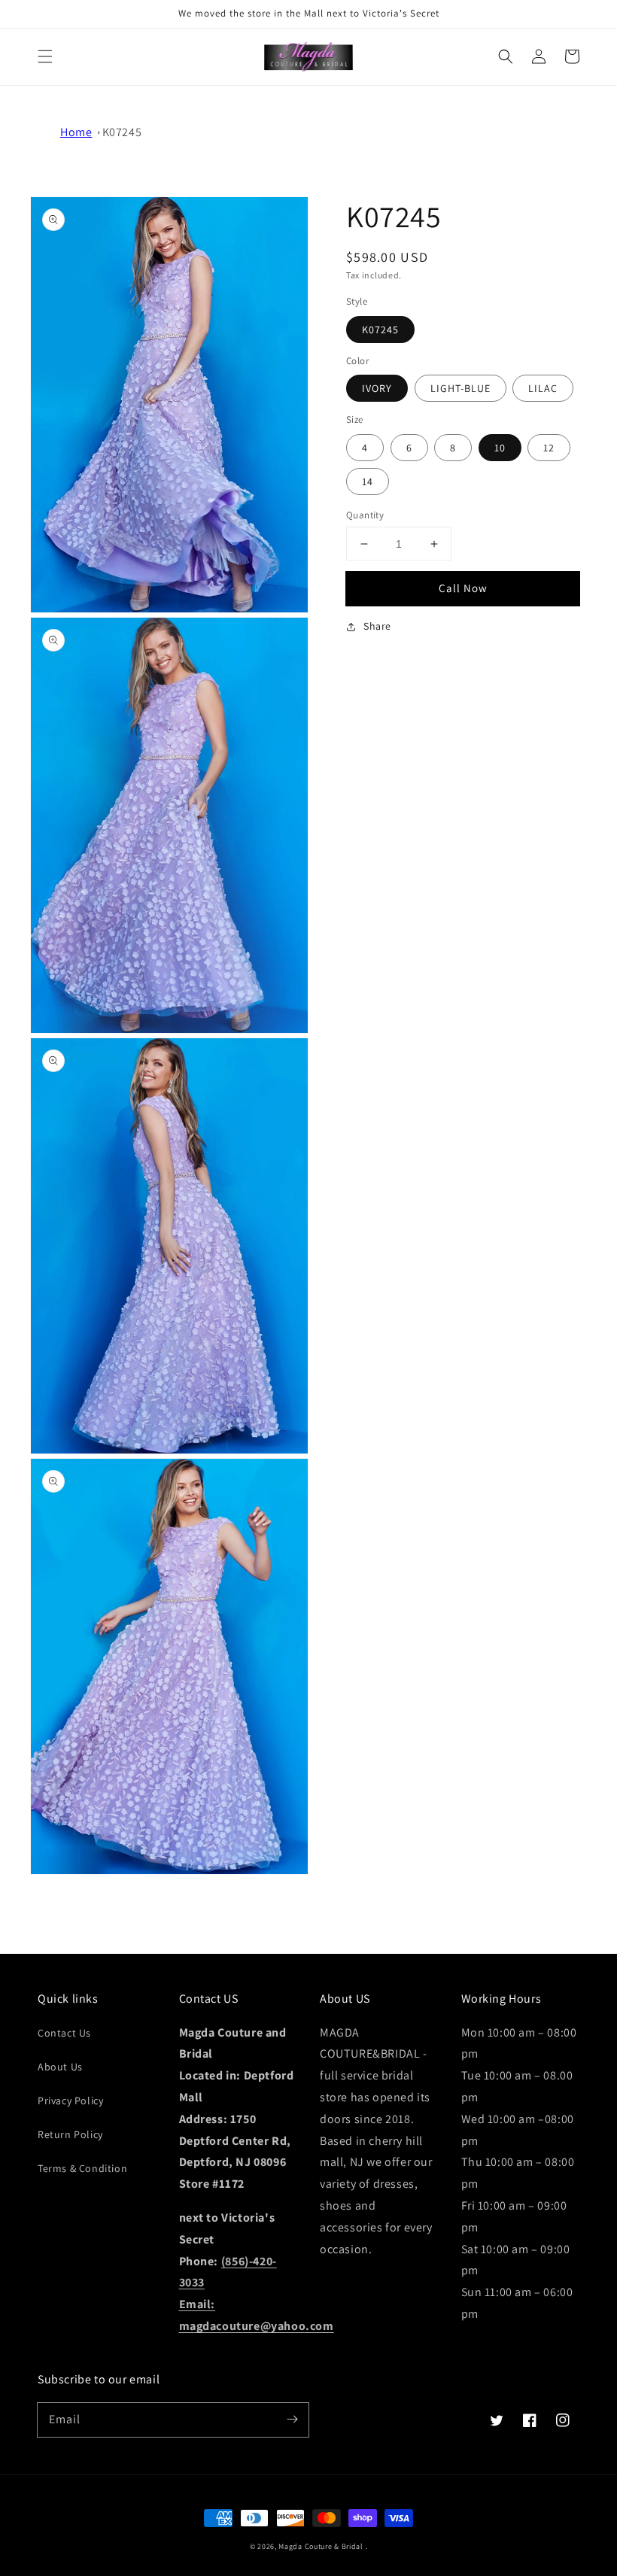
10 (500, 448)
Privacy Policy (70, 2101)
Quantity (365, 515)
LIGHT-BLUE (460, 388)
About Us (60, 2067)
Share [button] (377, 626)
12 (549, 448)
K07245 (122, 132)
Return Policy (70, 2134)
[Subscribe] (292, 2420)
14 (368, 481)
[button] (45, 56)
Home (76, 132)
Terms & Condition (82, 2168)
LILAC (543, 388)
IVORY (377, 388)
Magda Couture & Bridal (322, 2546)
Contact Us (64, 2033)
